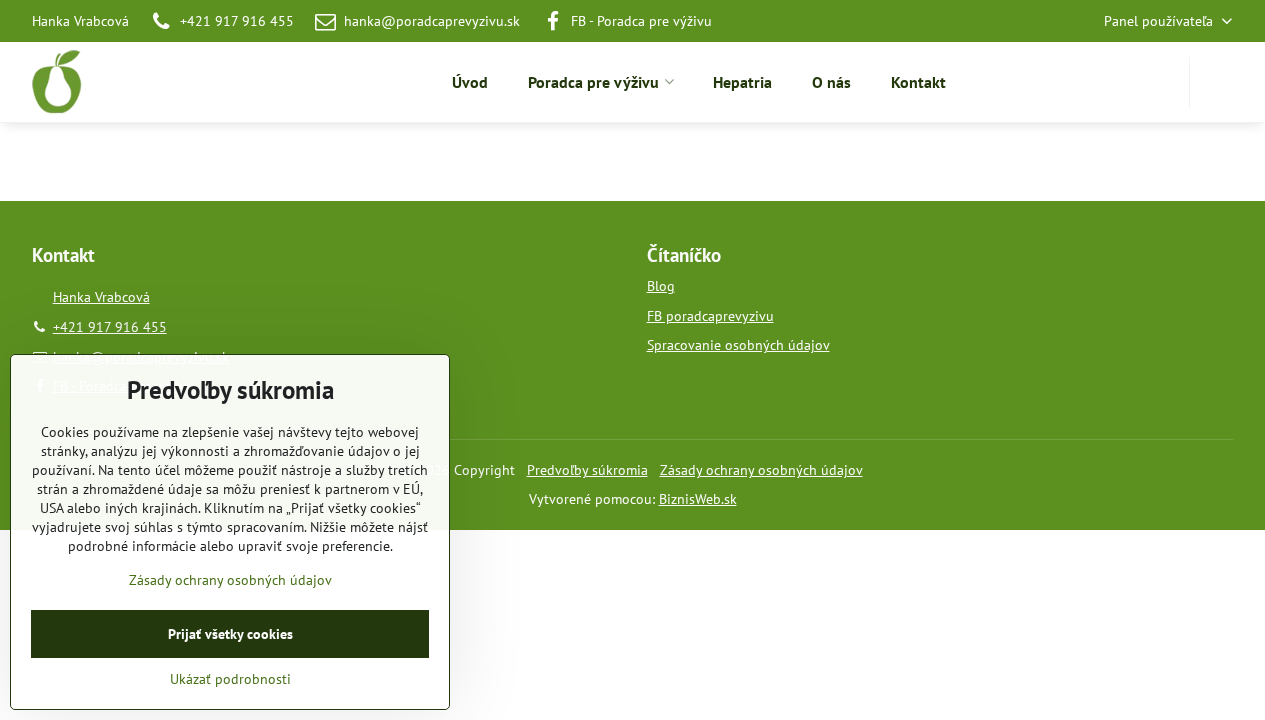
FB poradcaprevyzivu (710, 316)
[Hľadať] (1217, 82)
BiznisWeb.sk (698, 499)
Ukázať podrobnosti (230, 679)
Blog (661, 286)
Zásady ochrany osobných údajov (761, 470)
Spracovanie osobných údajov (738, 345)
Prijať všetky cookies (230, 634)
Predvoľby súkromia (587, 470)
